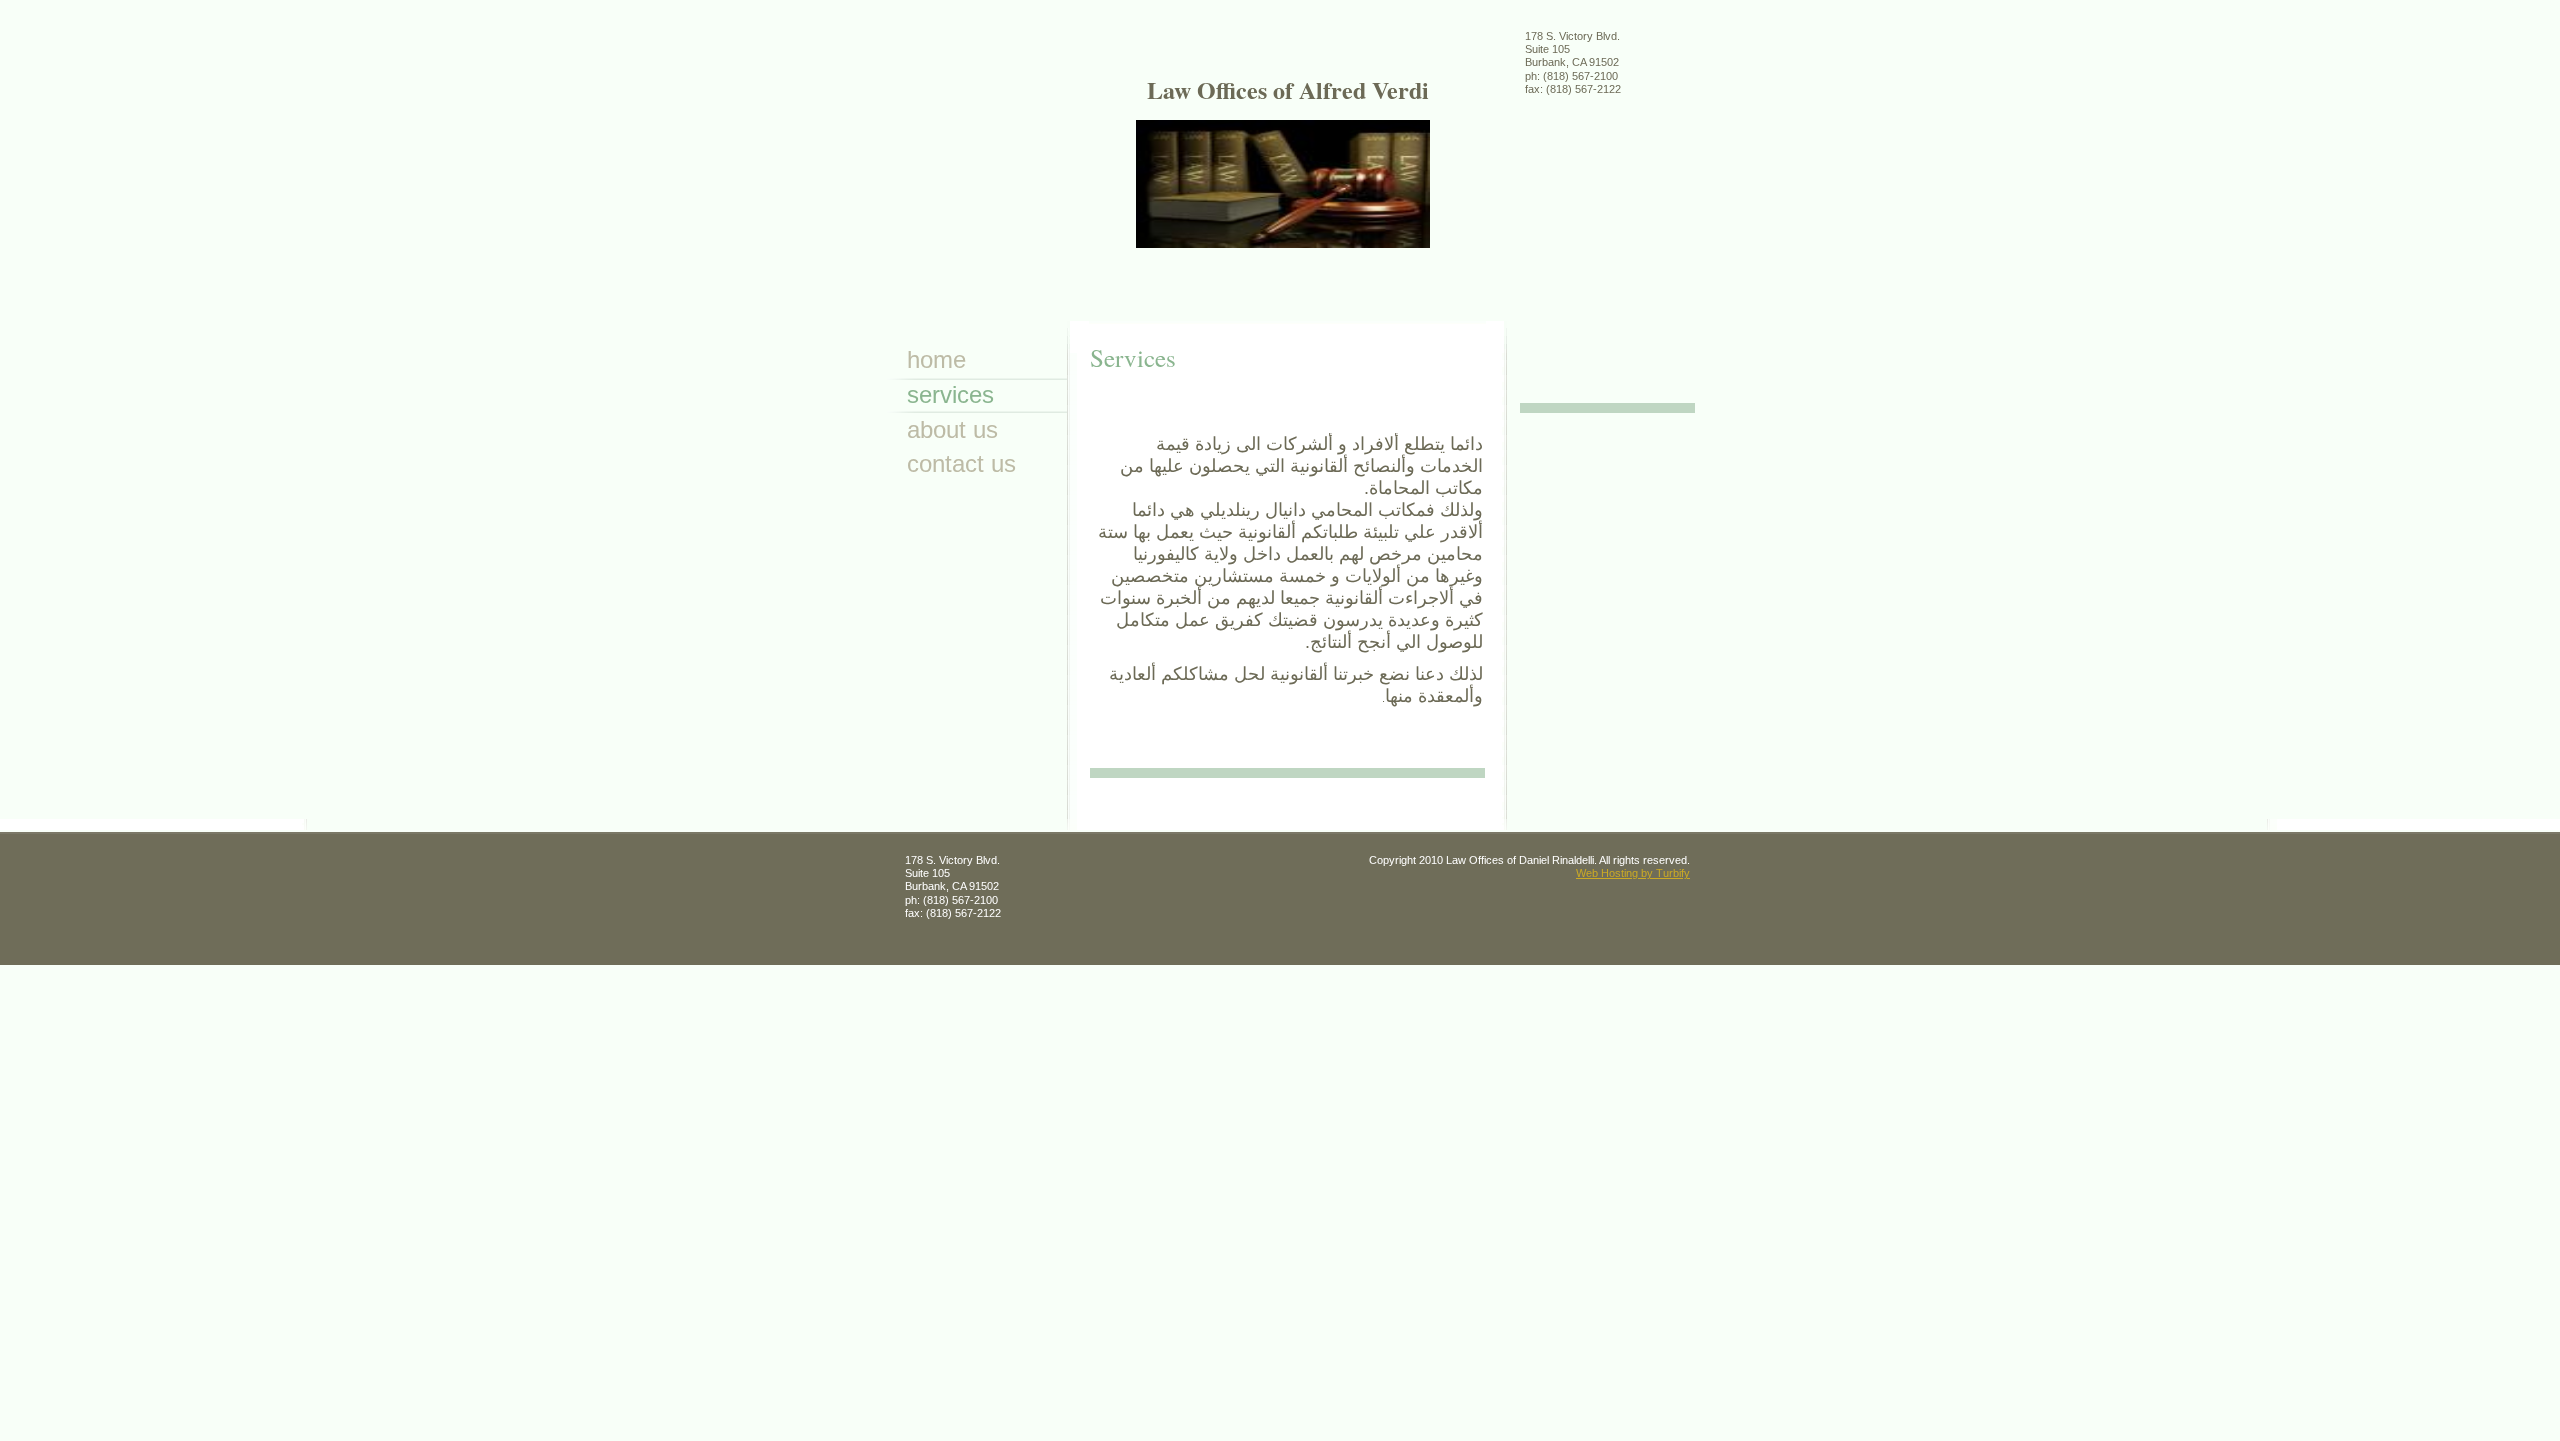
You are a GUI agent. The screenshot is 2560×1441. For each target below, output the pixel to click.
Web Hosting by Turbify (1633, 873)
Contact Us (961, 463)
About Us (952, 429)
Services (950, 394)
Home (936, 359)
